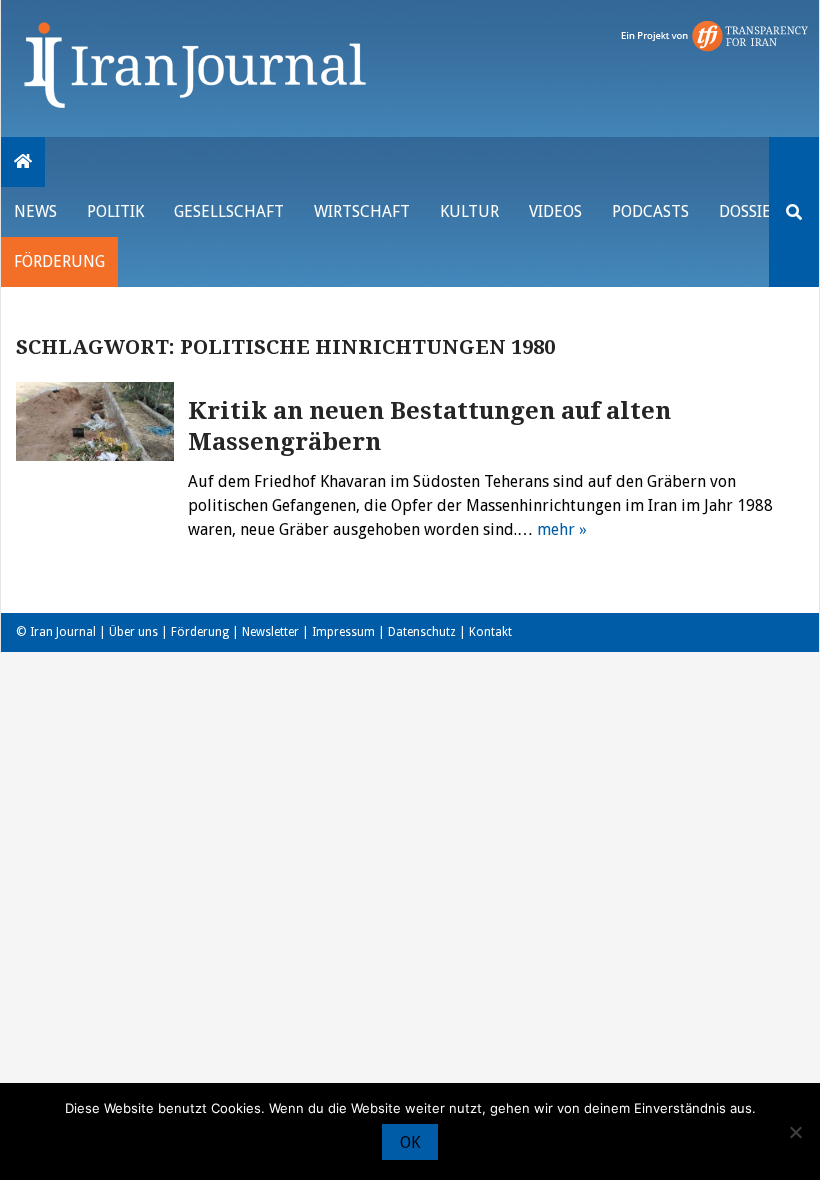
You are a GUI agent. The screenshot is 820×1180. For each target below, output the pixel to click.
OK (410, 1142)
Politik (115, 211)
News (35, 211)
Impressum (343, 632)
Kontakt (490, 632)
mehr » (562, 529)
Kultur (469, 211)
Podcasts (650, 211)
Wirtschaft (362, 211)
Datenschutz (422, 632)
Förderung (59, 261)
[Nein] (795, 1132)
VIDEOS (555, 211)
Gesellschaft (229, 211)
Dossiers (753, 211)
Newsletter (270, 632)
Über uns (133, 632)
